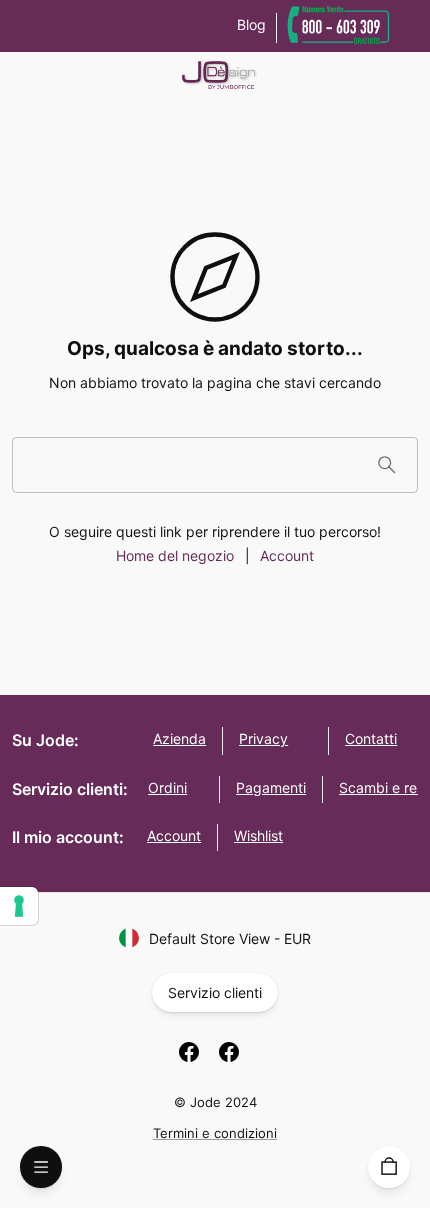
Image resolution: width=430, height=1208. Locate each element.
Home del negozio (175, 555)
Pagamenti (271, 787)
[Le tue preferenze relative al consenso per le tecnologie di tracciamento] (19, 906)
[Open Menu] (41, 1167)
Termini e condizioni (215, 1133)
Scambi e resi (383, 787)
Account (287, 555)
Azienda (179, 738)
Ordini (167, 787)
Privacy (263, 738)
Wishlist (258, 835)
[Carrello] (389, 1167)
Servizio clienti (215, 992)
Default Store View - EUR (230, 938)
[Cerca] (386, 464)
